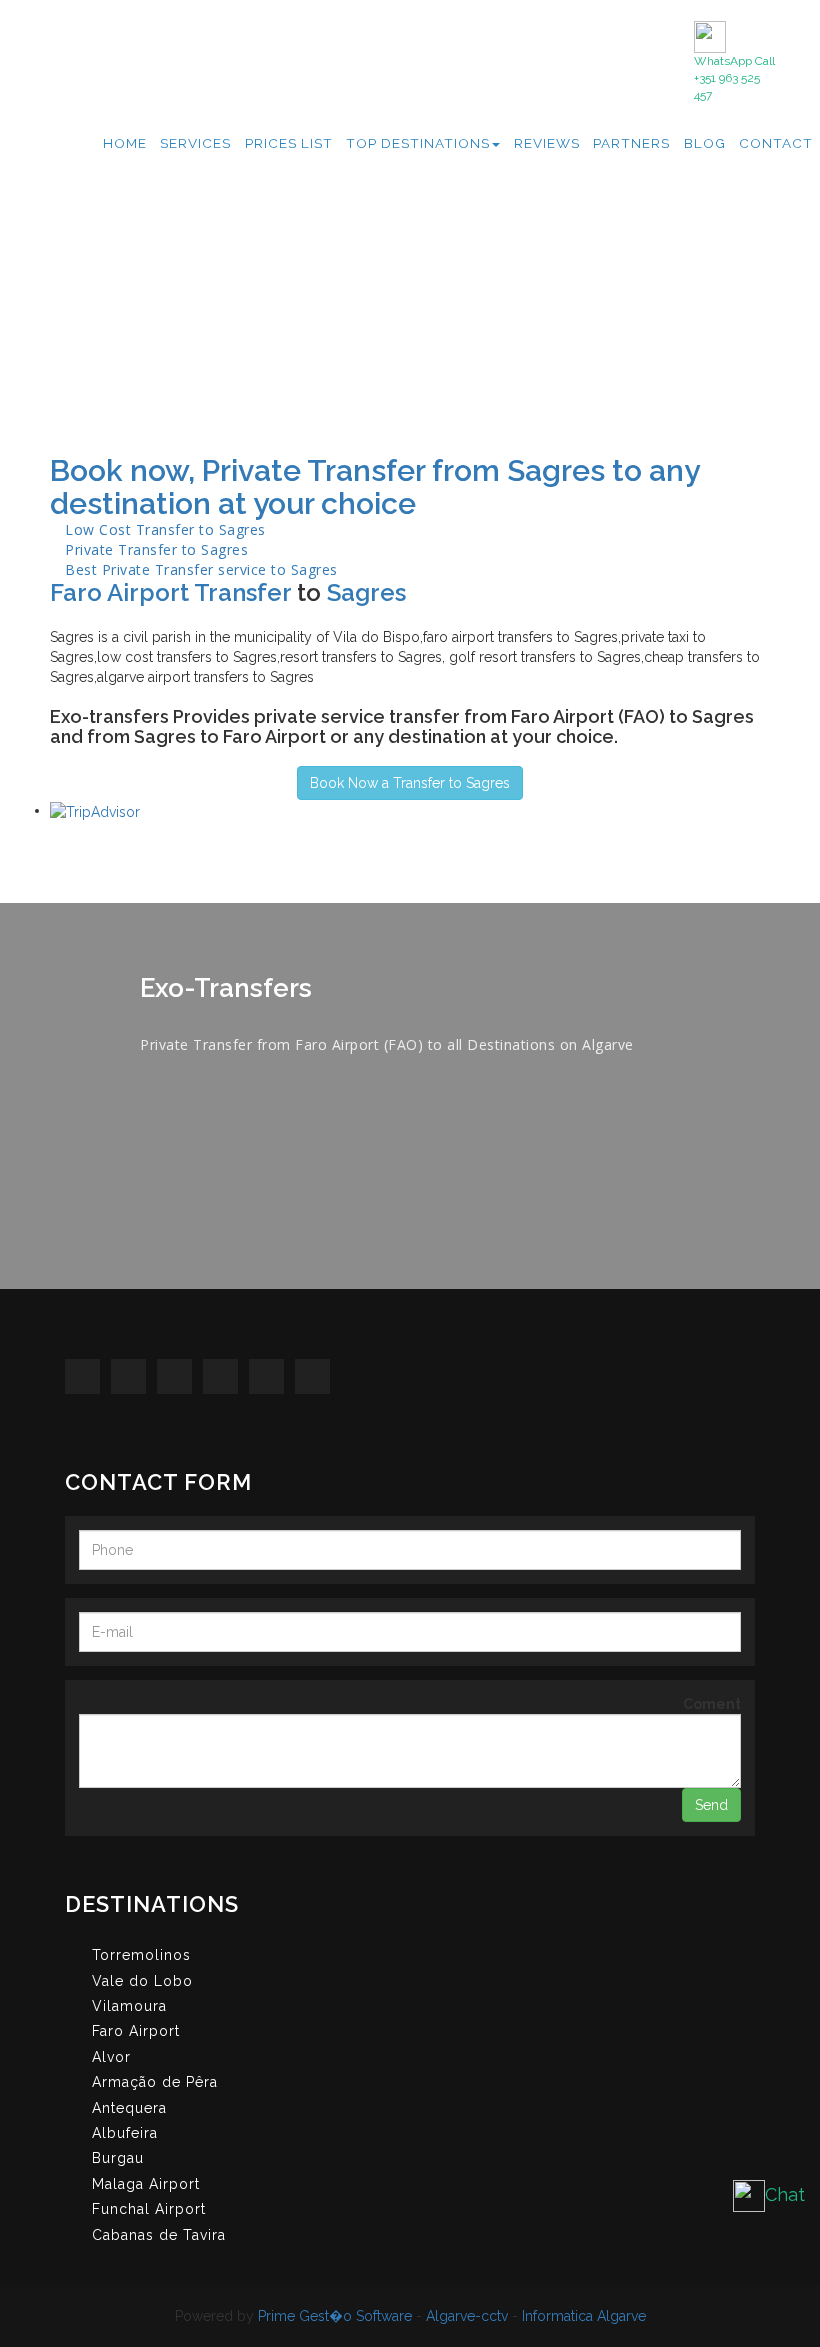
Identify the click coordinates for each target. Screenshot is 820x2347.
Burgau (118, 2158)
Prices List (289, 143)
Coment (712, 1704)
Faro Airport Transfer (170, 592)
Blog (705, 143)
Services (195, 143)
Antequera (129, 2108)
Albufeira (125, 2133)
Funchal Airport (149, 2209)
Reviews (547, 143)
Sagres (366, 592)
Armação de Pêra (155, 2082)
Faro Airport (136, 2031)
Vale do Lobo (142, 1981)
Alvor (111, 2057)
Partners (631, 143)
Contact (776, 143)
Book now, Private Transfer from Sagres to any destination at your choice (374, 487)
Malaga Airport (146, 2184)
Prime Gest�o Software (335, 2316)
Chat (785, 2194)
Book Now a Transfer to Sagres (410, 783)
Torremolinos (141, 1955)
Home (125, 143)
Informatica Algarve (584, 2316)
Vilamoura (129, 2006)
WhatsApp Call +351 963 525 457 (734, 78)
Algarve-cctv (467, 2316)
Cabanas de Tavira (159, 2235)
